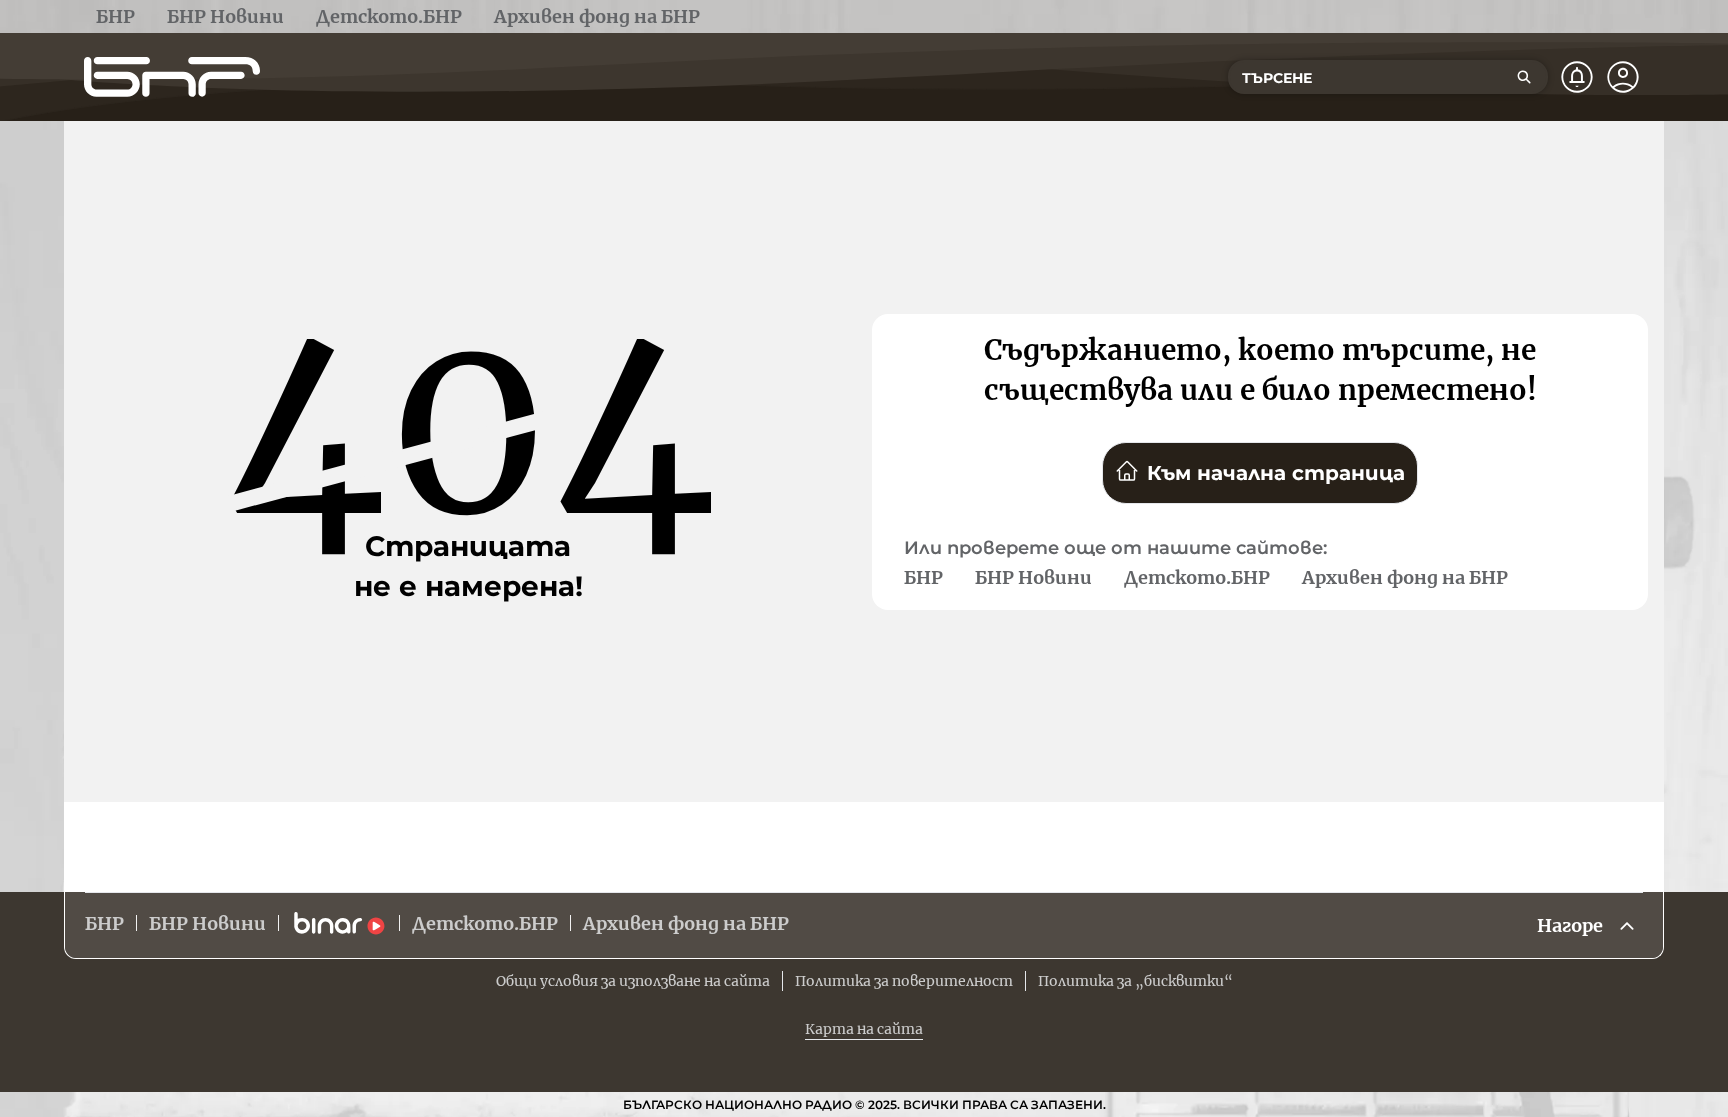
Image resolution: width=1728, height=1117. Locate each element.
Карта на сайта (864, 1029)
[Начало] (172, 77)
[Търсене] (1524, 77)
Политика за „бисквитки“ (1135, 981)
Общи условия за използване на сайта (633, 981)
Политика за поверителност (904, 981)
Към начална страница (1276, 473)
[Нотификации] (1577, 77)
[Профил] (1623, 77)
